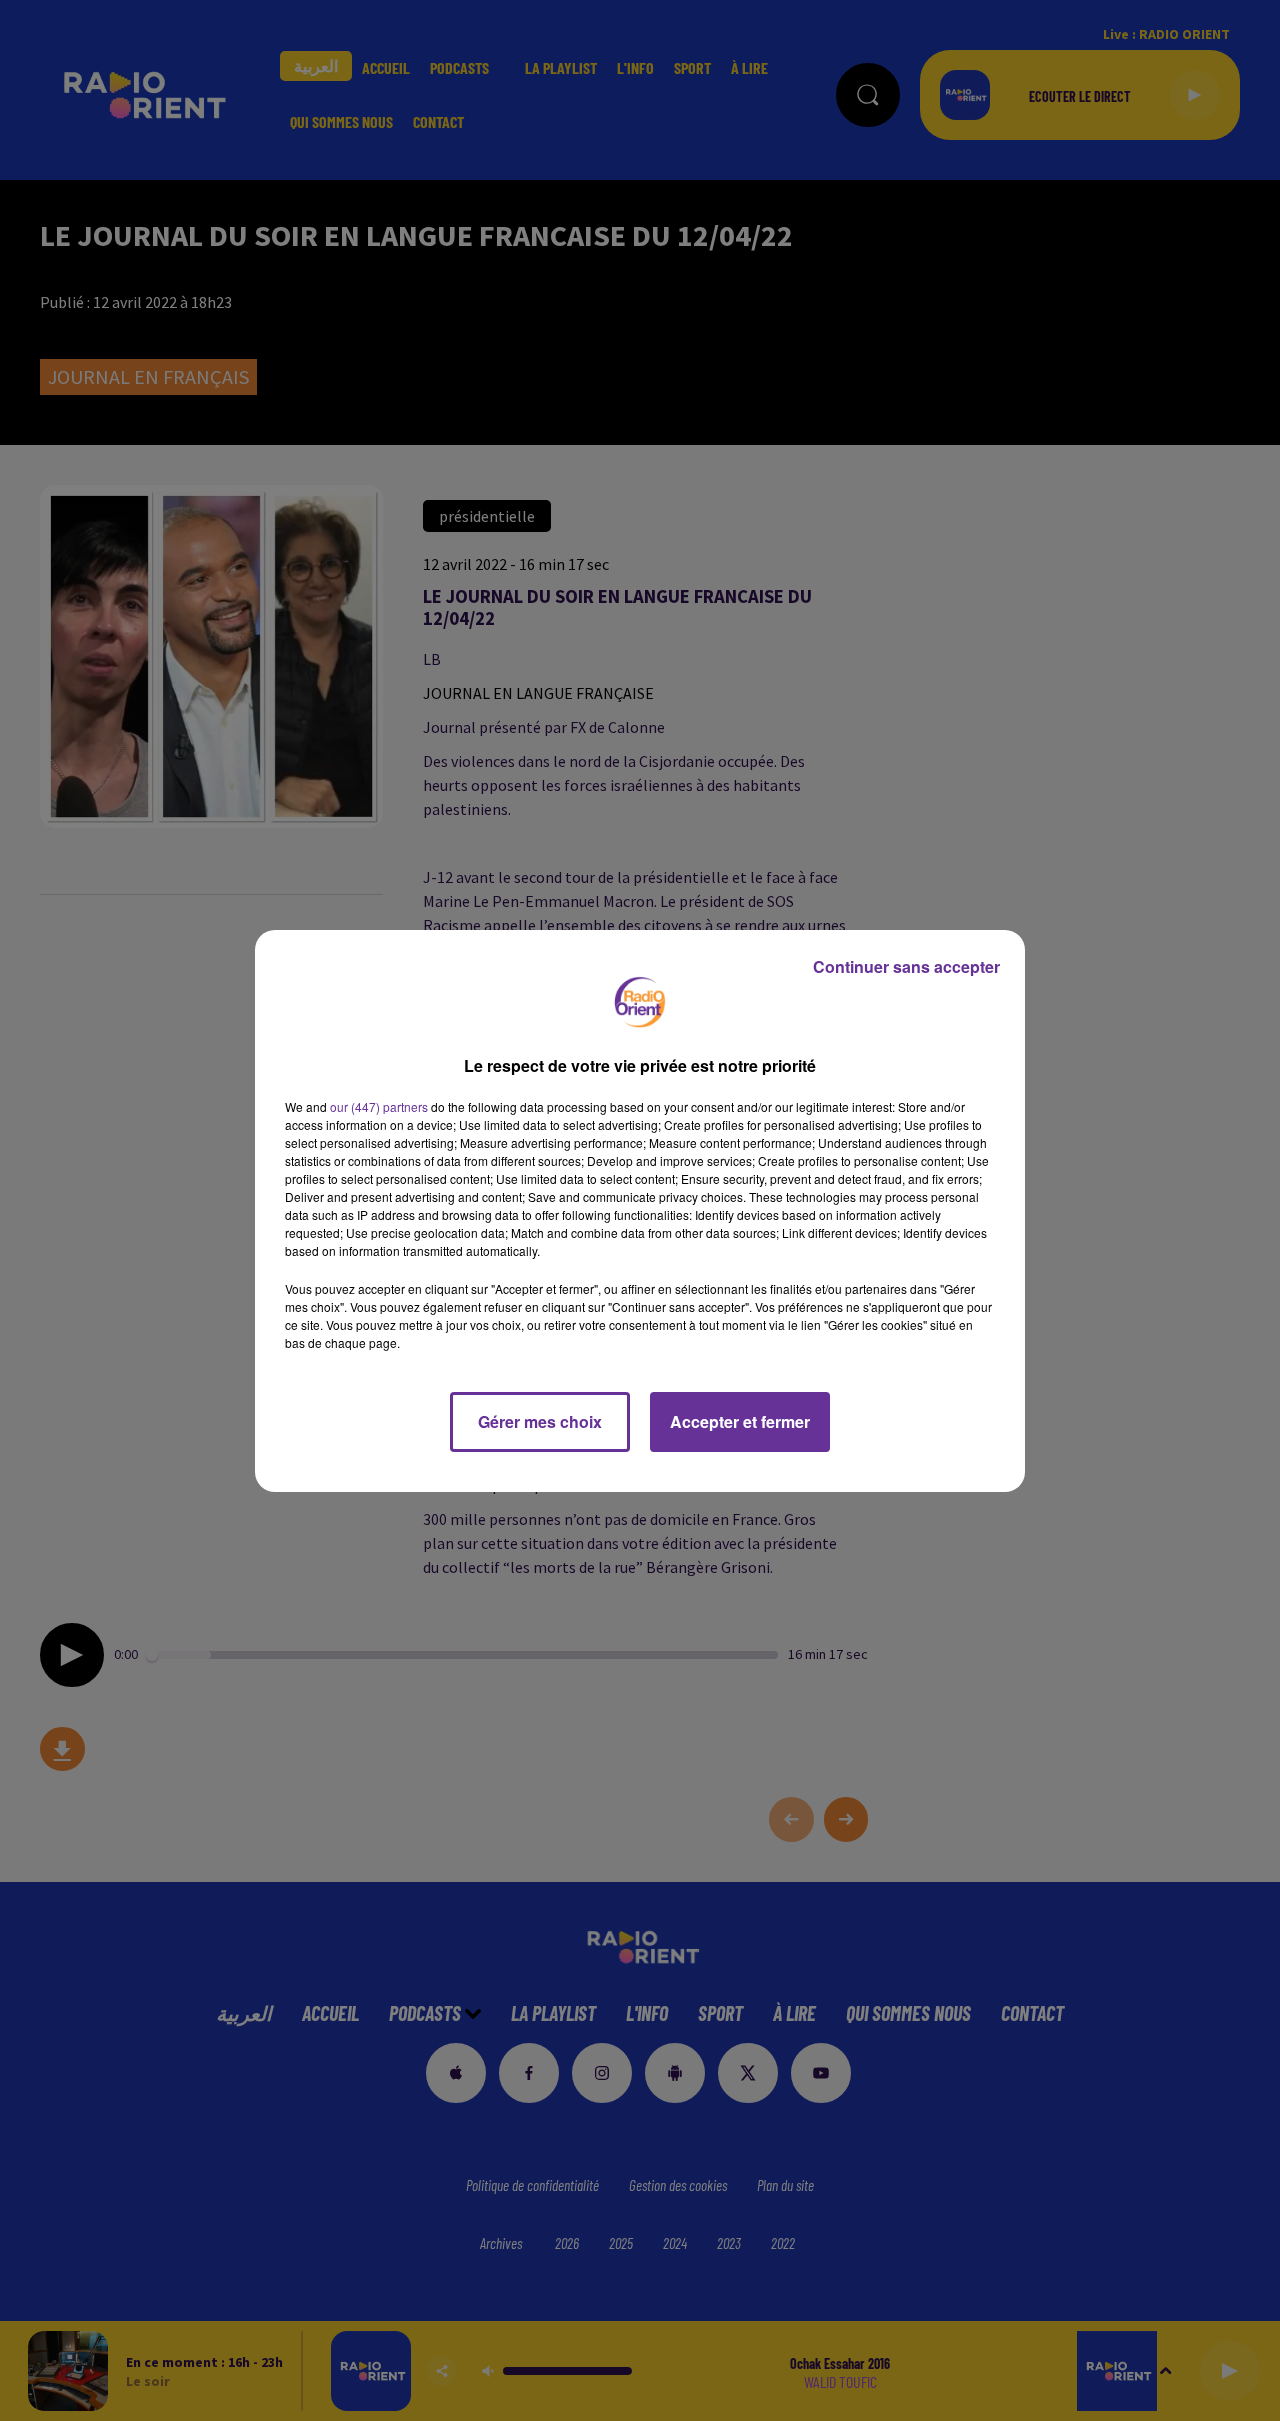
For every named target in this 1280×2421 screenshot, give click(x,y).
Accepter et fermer (740, 1421)
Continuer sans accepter (906, 966)
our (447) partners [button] (379, 1106)
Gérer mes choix (540, 1421)
